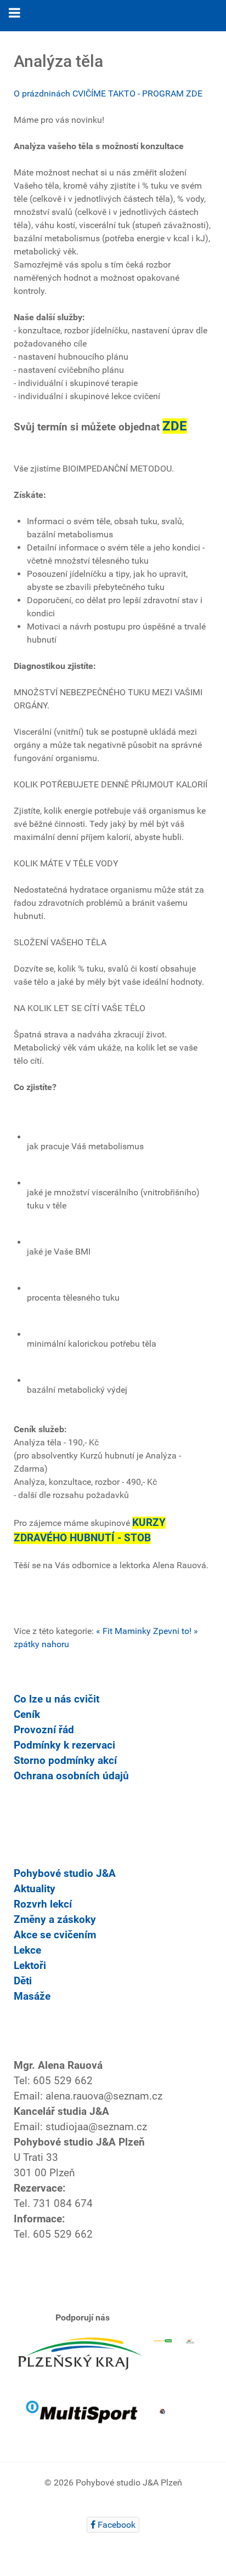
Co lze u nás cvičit (56, 1699)
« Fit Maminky (123, 1631)
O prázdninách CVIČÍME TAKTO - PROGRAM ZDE (108, 93)
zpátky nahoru (41, 1644)
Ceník (27, 1715)
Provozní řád (44, 1730)
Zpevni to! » (176, 1631)
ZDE (175, 426)
